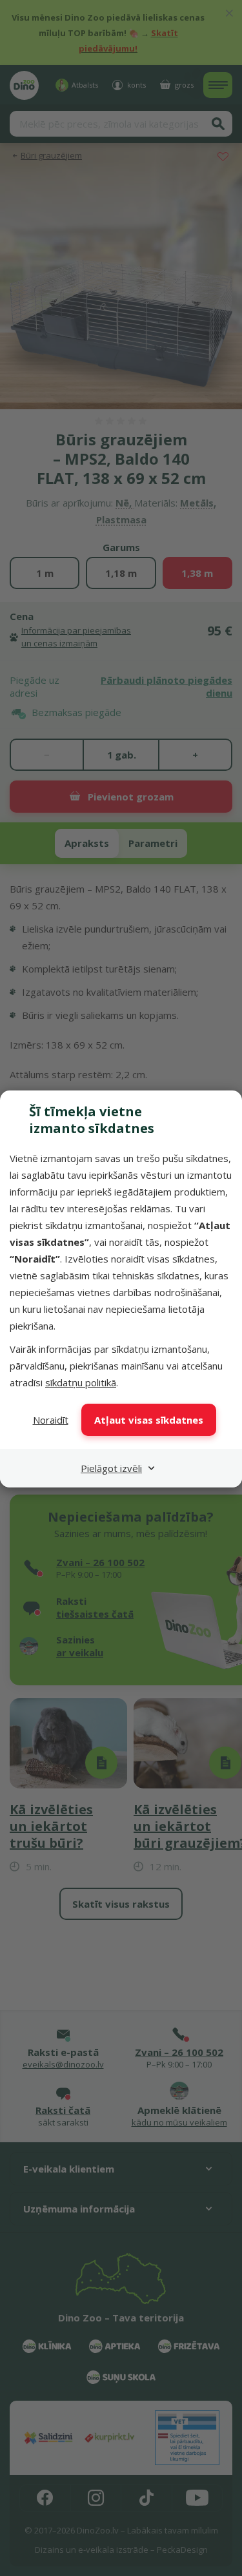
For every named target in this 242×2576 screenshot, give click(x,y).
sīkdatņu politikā (81, 1382)
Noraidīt (51, 1420)
